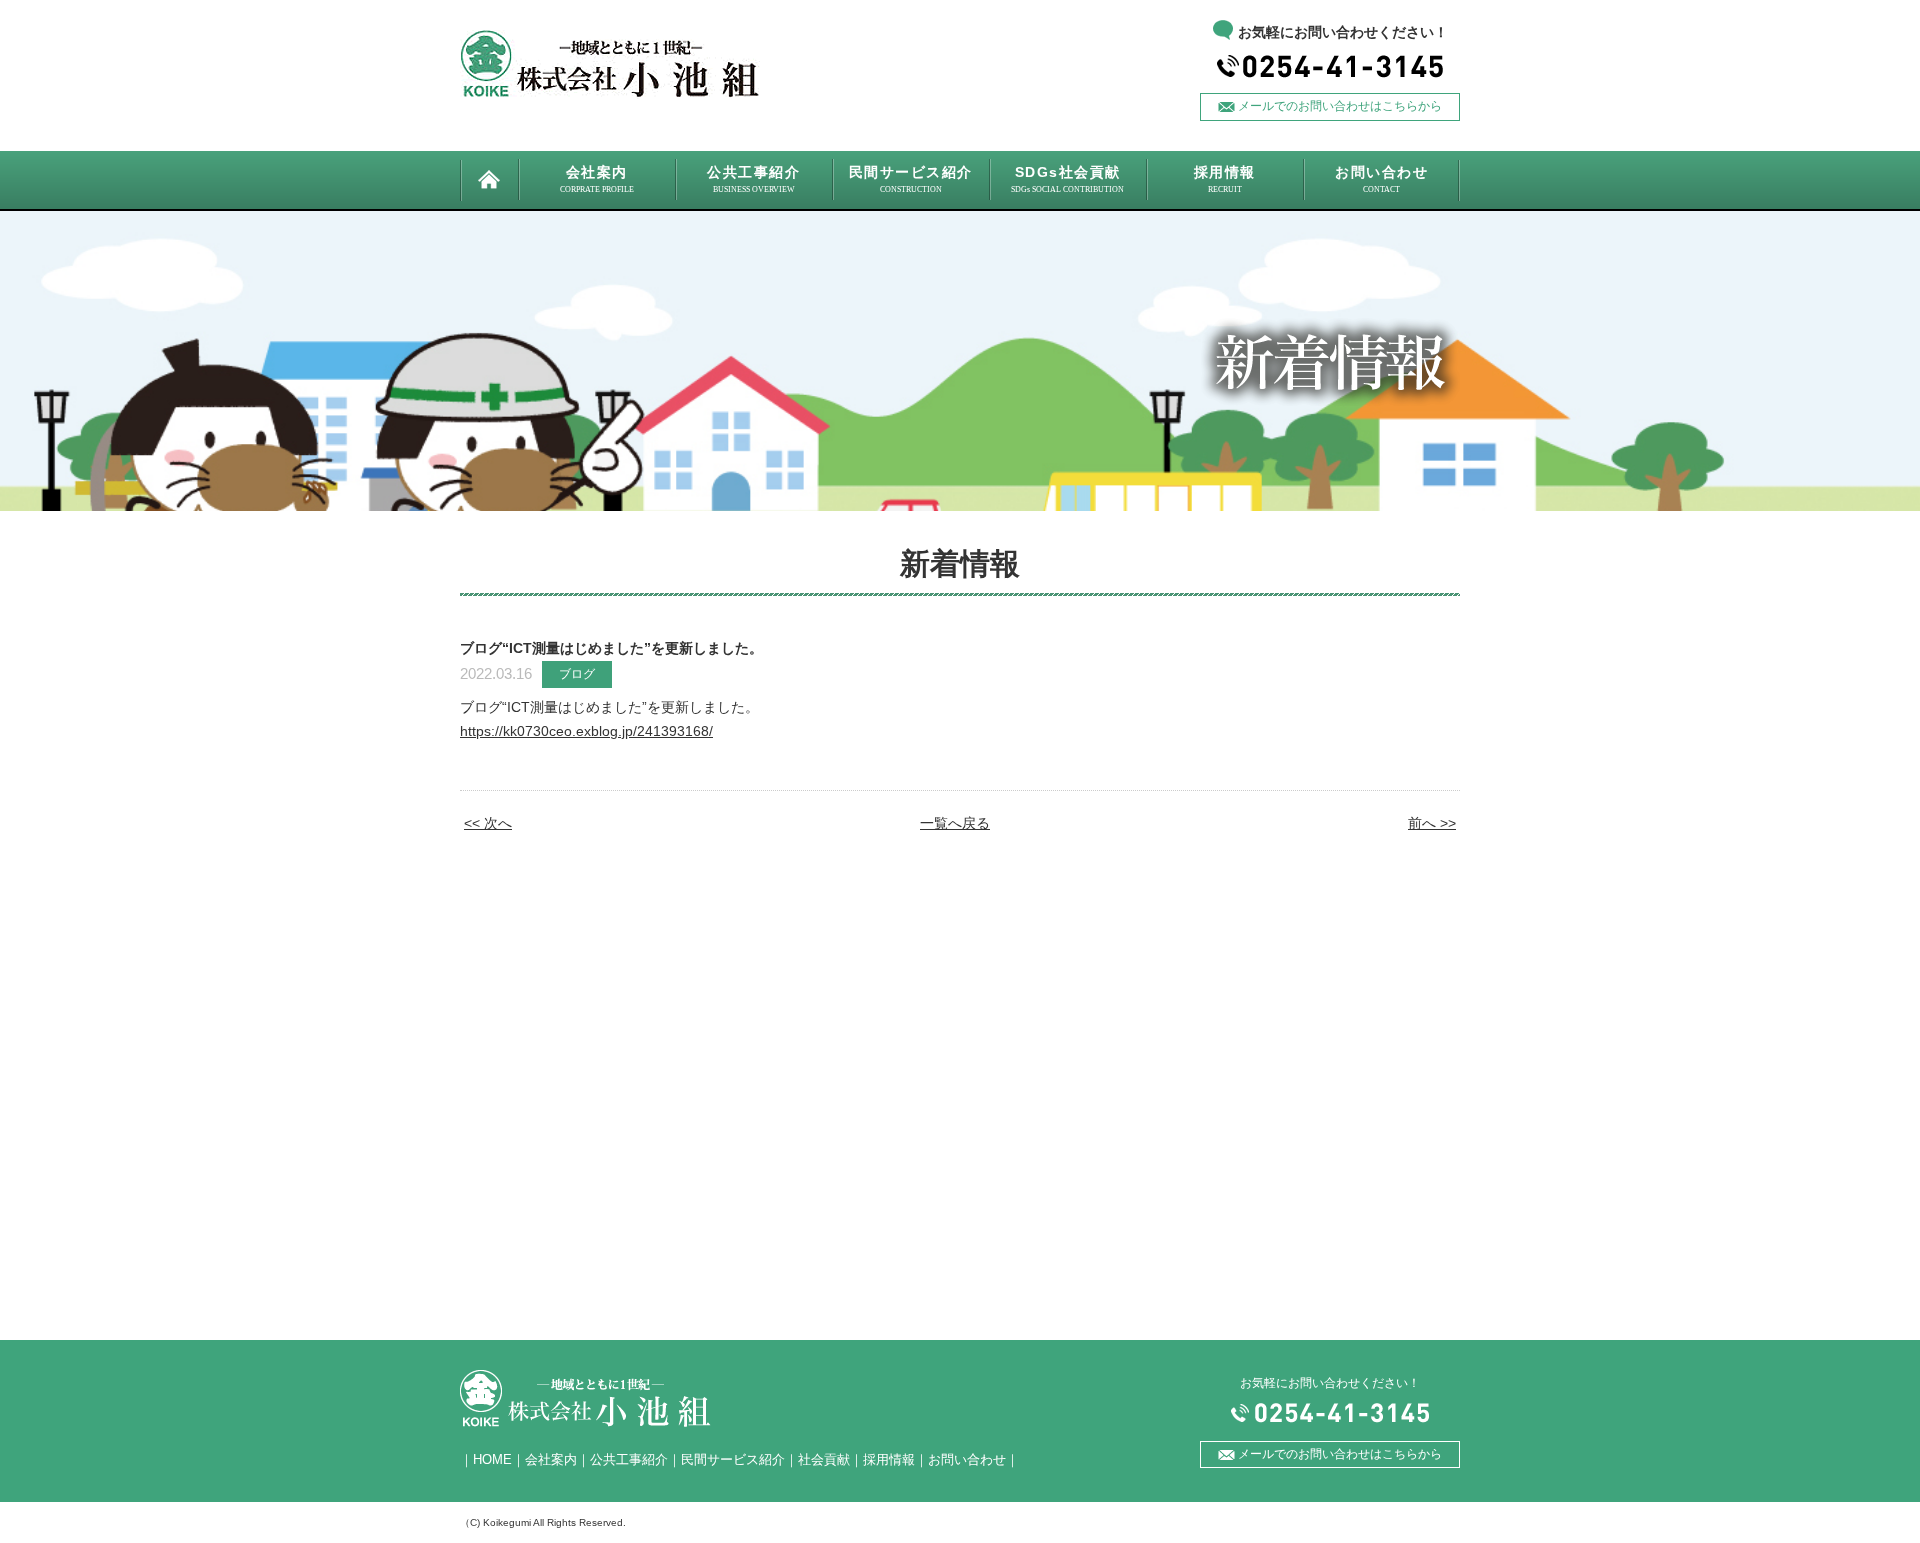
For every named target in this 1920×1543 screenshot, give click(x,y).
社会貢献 (824, 1459)
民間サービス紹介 (733, 1459)
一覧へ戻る (955, 823)
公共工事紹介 (629, 1459)
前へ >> (1432, 823)
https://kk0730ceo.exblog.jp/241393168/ (586, 731)
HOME (492, 1459)
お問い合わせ (967, 1459)
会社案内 (551, 1459)
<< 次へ (488, 823)
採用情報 (889, 1459)
